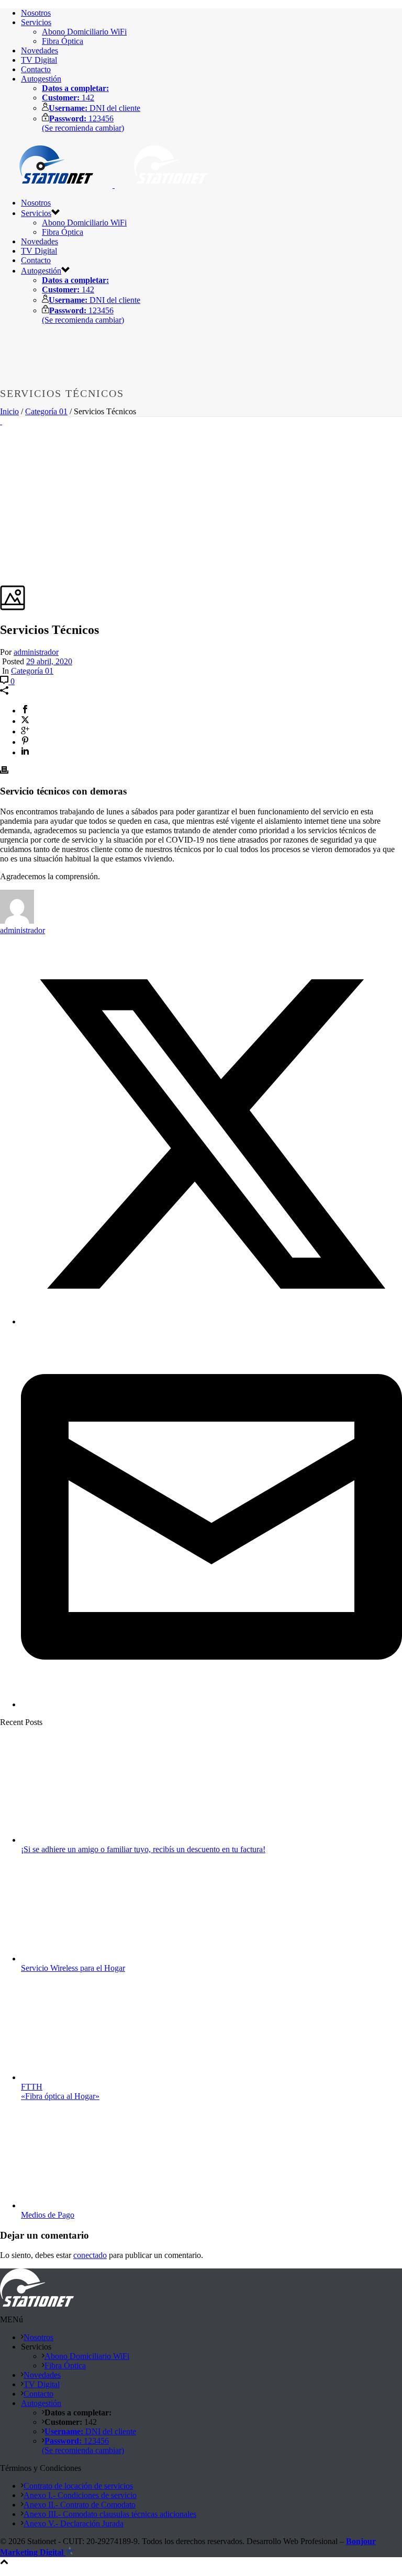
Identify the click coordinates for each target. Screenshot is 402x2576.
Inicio (9, 411)
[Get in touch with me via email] (211, 1704)
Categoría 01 (46, 411)
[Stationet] (114, 185)
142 (68, 98)
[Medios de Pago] (88, 2205)
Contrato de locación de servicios (78, 2486)
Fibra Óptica (63, 41)
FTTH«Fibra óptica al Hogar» (60, 2091)
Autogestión (41, 79)
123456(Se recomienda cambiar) (83, 123)
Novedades (40, 50)
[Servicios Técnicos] (1, 421)
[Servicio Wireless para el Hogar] (88, 1959)
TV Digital (39, 60)
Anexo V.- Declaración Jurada (74, 2523)
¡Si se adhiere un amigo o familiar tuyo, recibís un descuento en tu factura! (143, 1849)
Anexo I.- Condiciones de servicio (80, 2495)
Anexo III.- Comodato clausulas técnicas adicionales (110, 2514)
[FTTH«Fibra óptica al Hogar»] (88, 2077)
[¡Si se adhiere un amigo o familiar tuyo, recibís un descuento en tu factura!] (88, 1840)
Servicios (36, 22)
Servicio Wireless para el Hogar (73, 1968)
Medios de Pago (48, 2215)
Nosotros (36, 13)
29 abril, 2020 (49, 661)
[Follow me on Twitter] (211, 1321)
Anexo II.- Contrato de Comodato (80, 2505)
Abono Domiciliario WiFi (84, 32)
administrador (36, 652)
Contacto (36, 69)
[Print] (4, 771)
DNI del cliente (94, 108)
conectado (90, 2255)
